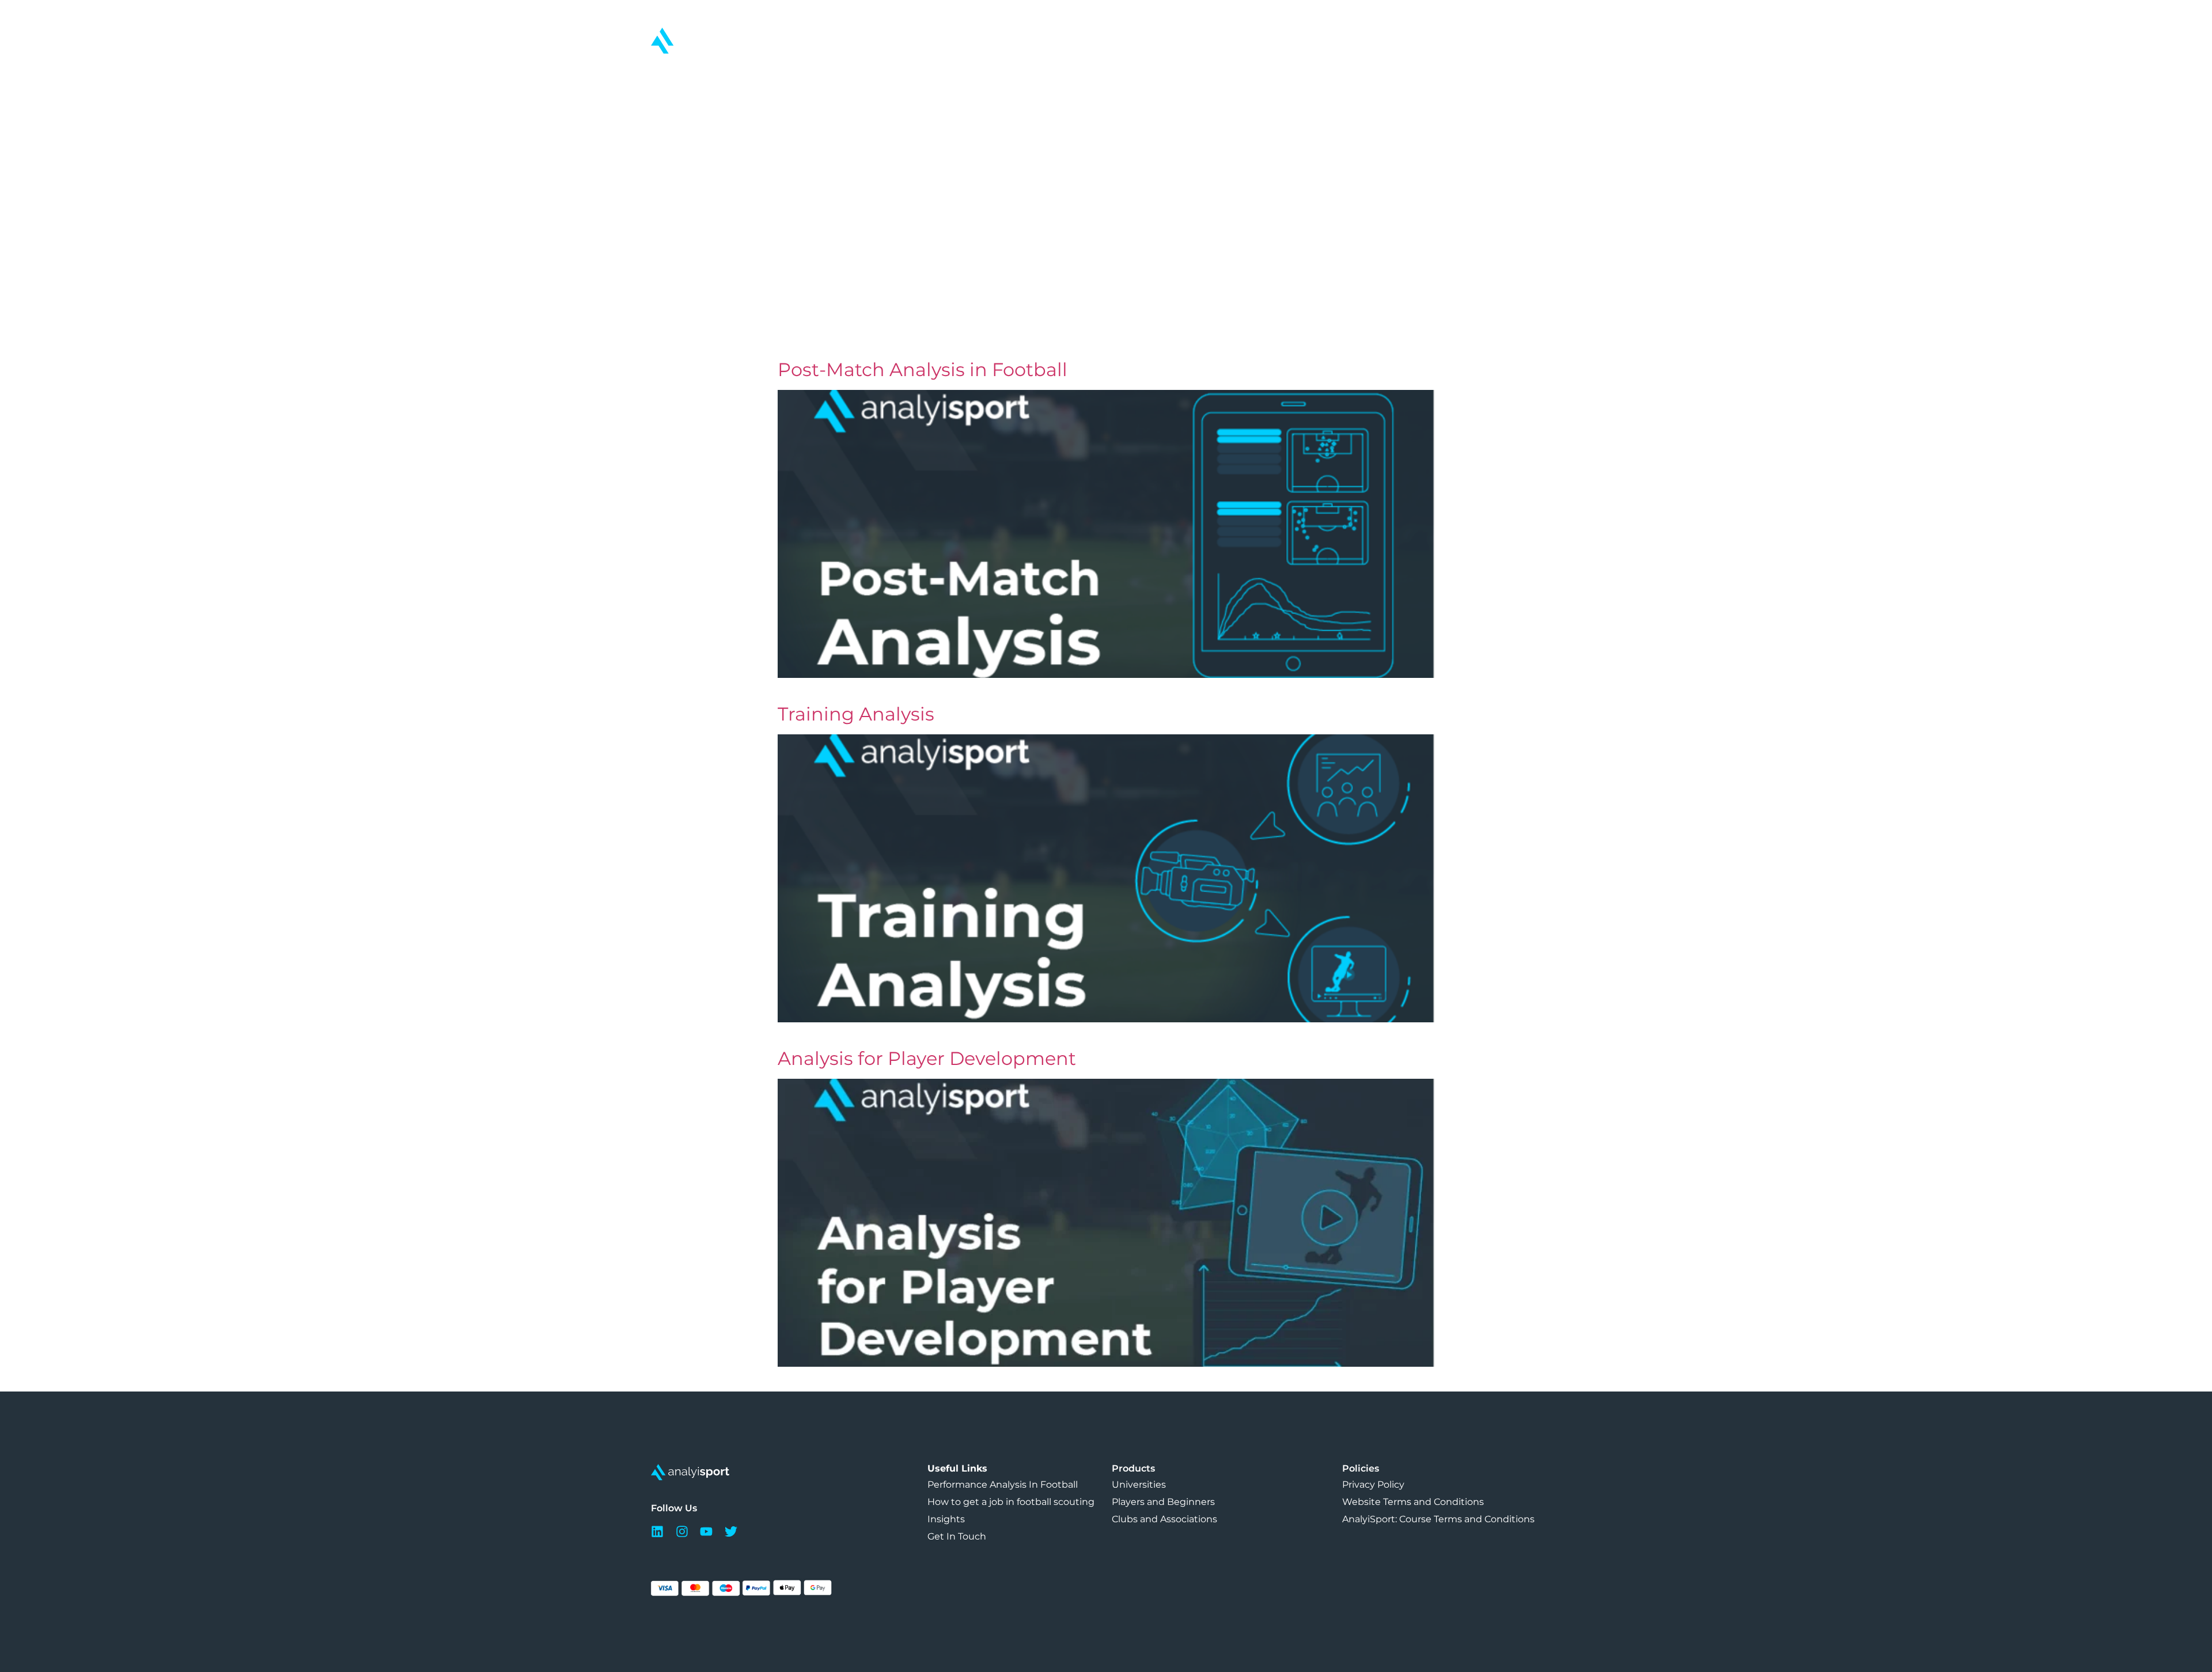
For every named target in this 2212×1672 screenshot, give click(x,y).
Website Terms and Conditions (1413, 1502)
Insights (1211, 74)
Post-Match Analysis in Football (923, 369)
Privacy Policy (1373, 1485)
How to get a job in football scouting (1011, 1502)
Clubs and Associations (1164, 1519)
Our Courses (678, 74)
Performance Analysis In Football (1003, 1485)
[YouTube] (709, 1531)
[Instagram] (685, 1531)
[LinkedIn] (660, 1531)
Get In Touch (1533, 74)
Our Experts (1048, 74)
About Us (1367, 74)
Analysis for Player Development (927, 1058)
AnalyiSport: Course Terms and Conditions (1438, 1519)
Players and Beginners (1163, 1502)
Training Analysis (856, 714)
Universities (1139, 1485)
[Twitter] (734, 1531)
